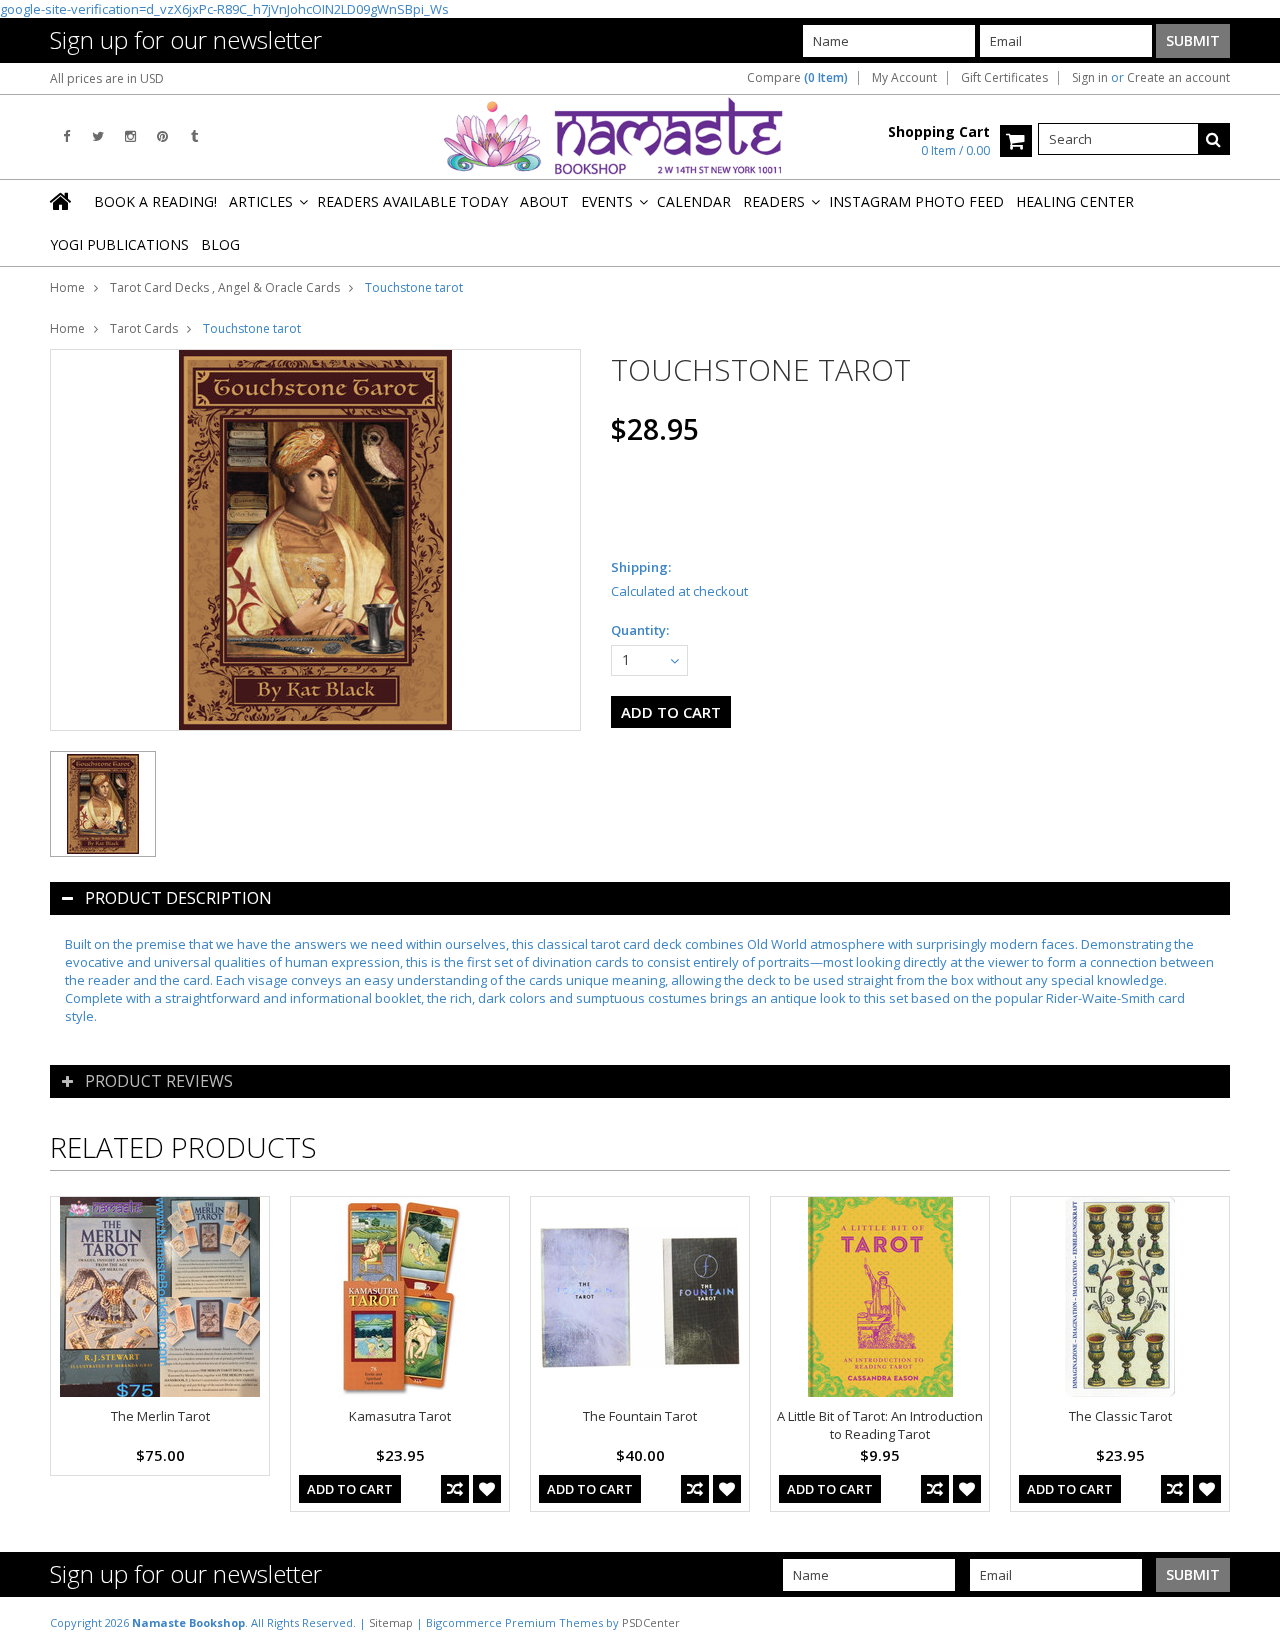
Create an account (1178, 78)
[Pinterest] (162, 136)
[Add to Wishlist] (487, 1489)
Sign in (1090, 78)
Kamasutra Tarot (400, 1416)
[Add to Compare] (455, 1489)
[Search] (1214, 139)
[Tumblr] (194, 136)
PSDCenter (651, 1622)
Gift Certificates (1004, 78)
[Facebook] (66, 136)
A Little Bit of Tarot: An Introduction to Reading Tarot (880, 1425)
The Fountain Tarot (640, 1416)
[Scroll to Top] (1250, 1622)
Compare (797, 78)
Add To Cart (350, 1489)
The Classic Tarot (1120, 1416)
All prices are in (107, 78)
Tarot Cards (144, 328)
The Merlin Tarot (160, 1416)
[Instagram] (130, 136)
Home (67, 287)
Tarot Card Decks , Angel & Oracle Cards (225, 287)
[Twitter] (98, 136)
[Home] (62, 201)
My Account (904, 78)
